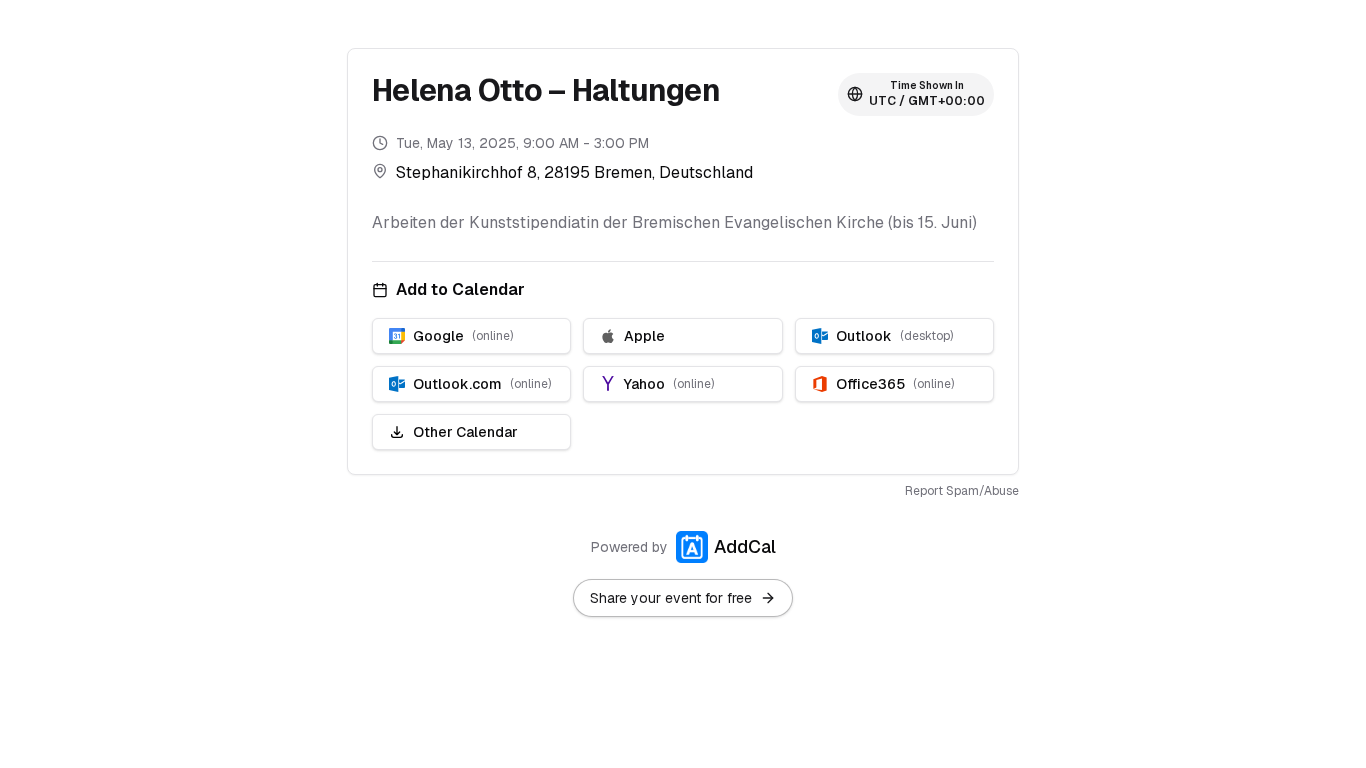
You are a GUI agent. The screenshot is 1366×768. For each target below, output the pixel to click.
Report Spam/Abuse (962, 491)
